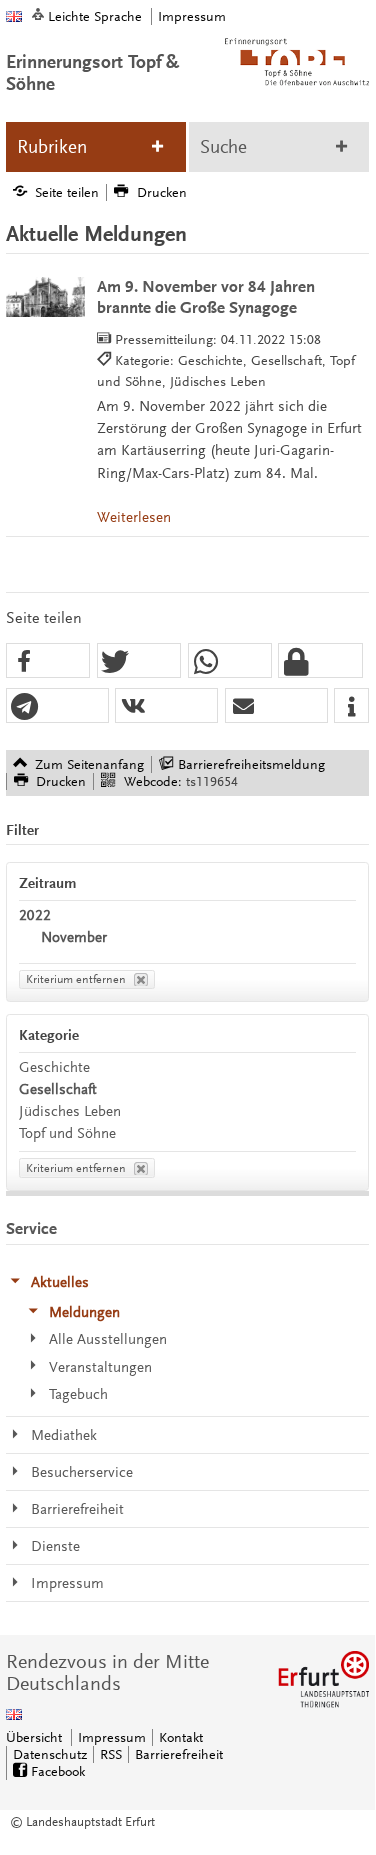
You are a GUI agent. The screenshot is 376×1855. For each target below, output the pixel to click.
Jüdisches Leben (70, 1111)
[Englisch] (14, 16)
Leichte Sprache (95, 16)
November (74, 937)
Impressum (192, 16)
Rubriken (52, 147)
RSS (111, 1754)
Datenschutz (50, 1754)
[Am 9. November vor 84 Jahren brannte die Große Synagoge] (45, 296)
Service (31, 1229)
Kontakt (181, 1737)
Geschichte (54, 1067)
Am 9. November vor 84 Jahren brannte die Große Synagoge (206, 297)
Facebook (58, 1771)
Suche (223, 147)
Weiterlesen (134, 517)
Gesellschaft (58, 1089)
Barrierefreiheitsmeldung (251, 764)
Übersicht (34, 1737)
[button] (48, 661)
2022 (35, 915)
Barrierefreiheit (179, 1754)
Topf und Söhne (67, 1133)
